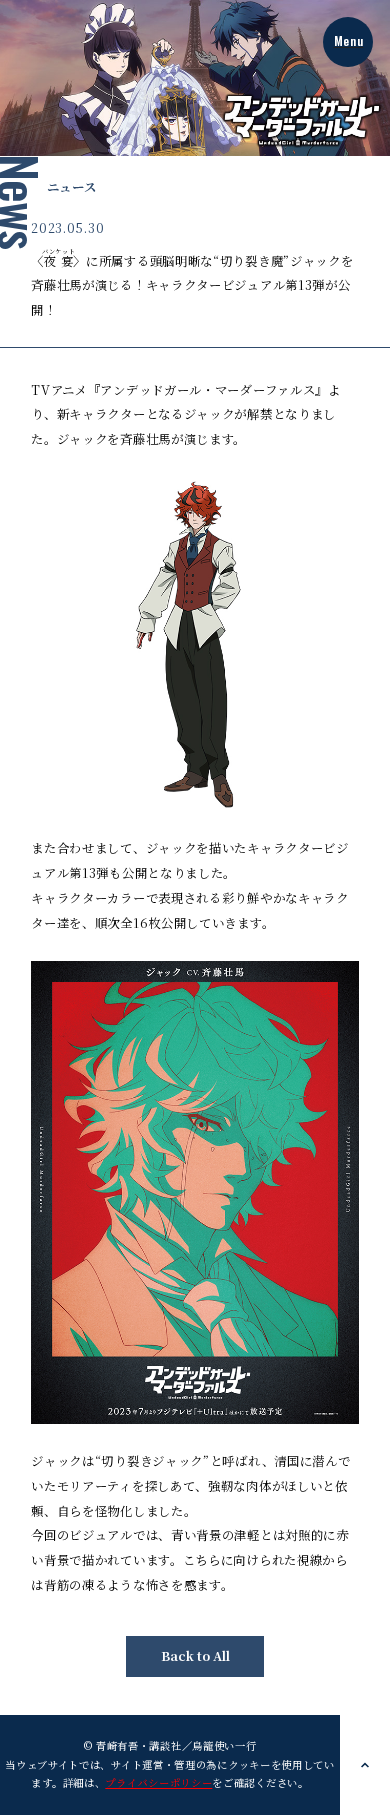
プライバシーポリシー (158, 1782)
